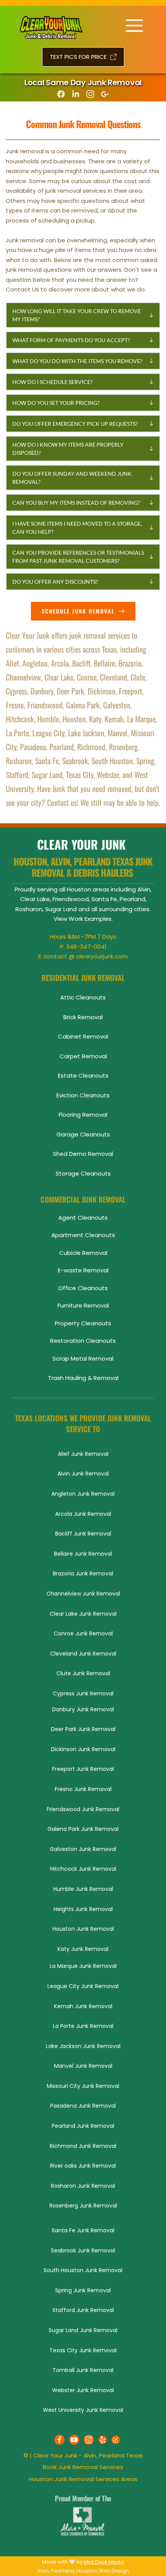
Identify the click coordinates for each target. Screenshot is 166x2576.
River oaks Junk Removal (83, 2166)
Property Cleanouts (83, 1323)
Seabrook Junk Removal (83, 2250)
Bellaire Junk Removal (83, 1554)
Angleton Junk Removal (83, 1494)
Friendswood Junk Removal (83, 1809)
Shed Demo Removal (83, 1154)
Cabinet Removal (83, 1036)
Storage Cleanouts (83, 1173)
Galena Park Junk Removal (83, 1829)
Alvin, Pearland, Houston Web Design (83, 2571)
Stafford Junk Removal (83, 2310)
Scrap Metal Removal (83, 1358)
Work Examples (90, 919)
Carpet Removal (83, 1056)
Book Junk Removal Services (83, 2467)
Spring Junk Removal (83, 2290)
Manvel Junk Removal (83, 2066)
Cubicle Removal (83, 1253)
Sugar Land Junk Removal (83, 2330)
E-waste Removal (83, 1270)
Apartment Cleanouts (83, 1235)
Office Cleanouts (83, 1288)
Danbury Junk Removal (83, 1709)
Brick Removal (83, 1017)
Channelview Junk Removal (83, 1594)
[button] (83, 315)
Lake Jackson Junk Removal (83, 2046)
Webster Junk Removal (83, 2390)
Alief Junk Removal (83, 1454)
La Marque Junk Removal (83, 1966)
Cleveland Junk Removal (83, 1654)
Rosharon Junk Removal (83, 2186)
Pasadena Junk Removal (83, 2106)
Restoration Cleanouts (83, 1341)
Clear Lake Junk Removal (83, 1614)
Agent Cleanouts (83, 1218)
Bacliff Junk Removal (83, 1534)
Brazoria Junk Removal (83, 1573)
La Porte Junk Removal (83, 2026)
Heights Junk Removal (83, 1909)
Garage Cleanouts (83, 1134)
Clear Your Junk (55, 2455)
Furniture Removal (83, 1305)
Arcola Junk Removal (83, 1514)
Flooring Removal (83, 1115)
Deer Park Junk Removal (83, 1729)
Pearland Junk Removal (83, 2126)
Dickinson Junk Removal (83, 1749)
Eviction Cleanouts (83, 1095)
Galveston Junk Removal (83, 1849)
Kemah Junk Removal (83, 2006)
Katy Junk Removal (83, 1949)
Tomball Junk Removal (83, 2370)
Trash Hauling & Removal (83, 1378)
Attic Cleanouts (83, 997)
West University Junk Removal (83, 2410)
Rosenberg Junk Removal (83, 2206)
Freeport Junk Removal (83, 1769)
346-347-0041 (86, 947)
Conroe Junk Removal (83, 1633)
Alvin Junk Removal (83, 1474)
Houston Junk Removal (83, 1929)
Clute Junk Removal (83, 1673)
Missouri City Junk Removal (83, 2086)
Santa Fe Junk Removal (83, 2230)
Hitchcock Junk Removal (83, 1869)
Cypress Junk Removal (83, 1693)
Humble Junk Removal (83, 1889)
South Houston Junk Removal (83, 2270)
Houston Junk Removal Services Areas (83, 2479)
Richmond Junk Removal (83, 2146)
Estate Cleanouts (83, 1075)
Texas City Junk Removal (83, 2350)
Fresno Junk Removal (83, 1789)
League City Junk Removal (83, 1986)
